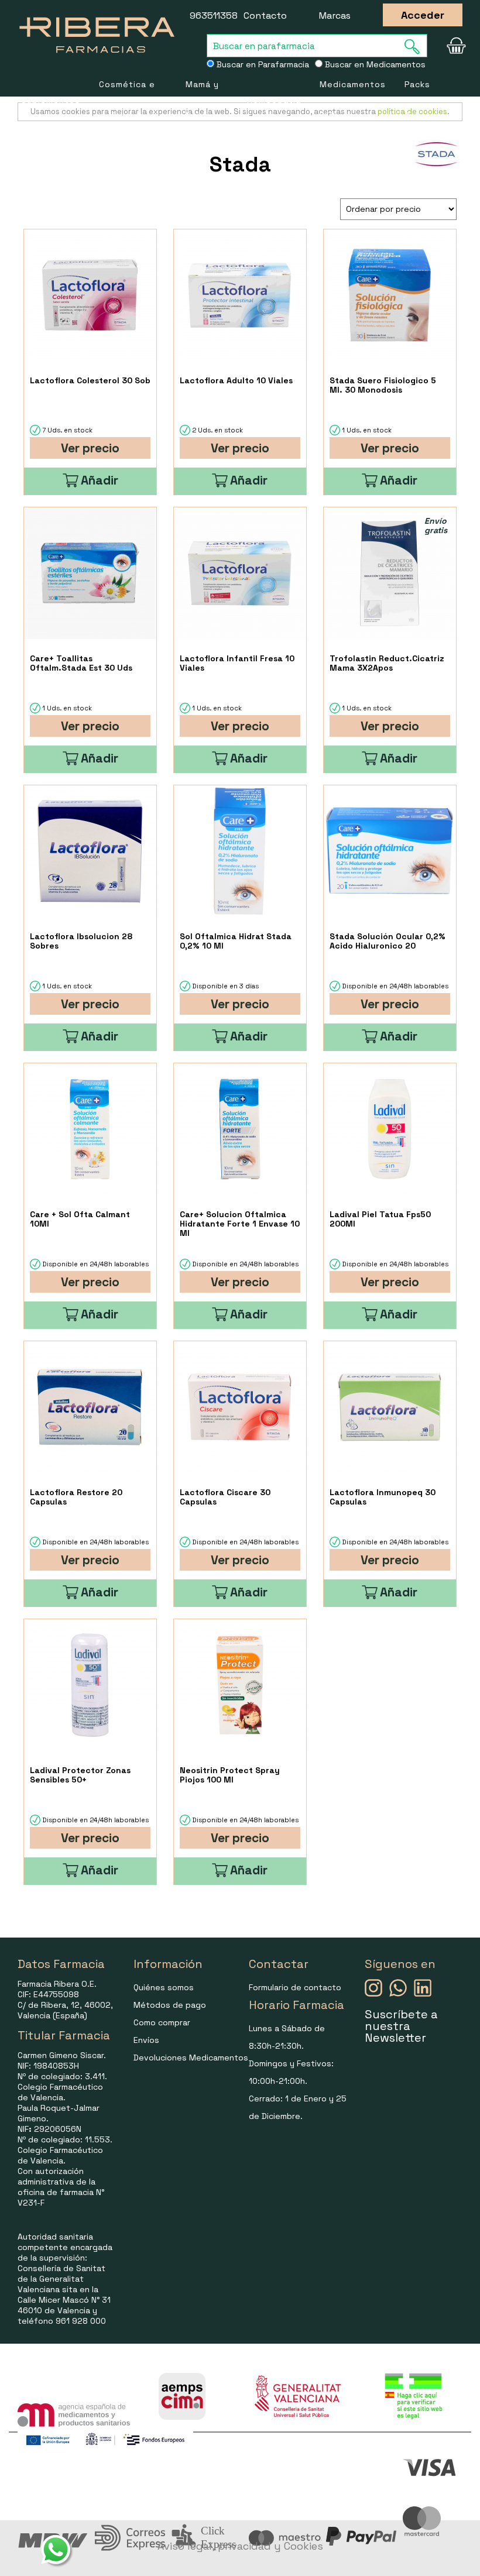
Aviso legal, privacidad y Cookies (240, 2546)
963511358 (214, 16)
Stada (240, 164)
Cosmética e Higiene (127, 100)
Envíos (146, 2040)
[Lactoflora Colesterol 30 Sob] (90, 295)
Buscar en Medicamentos (374, 64)
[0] (453, 46)
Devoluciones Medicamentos (191, 2058)
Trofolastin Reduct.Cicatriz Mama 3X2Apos (387, 663)
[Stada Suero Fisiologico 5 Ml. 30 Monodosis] (390, 295)
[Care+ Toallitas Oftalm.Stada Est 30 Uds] (90, 573)
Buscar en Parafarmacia (262, 64)
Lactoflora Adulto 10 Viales (236, 380)
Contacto (265, 16)
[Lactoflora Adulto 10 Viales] (240, 295)
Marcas (335, 16)
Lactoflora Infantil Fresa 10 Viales (237, 663)
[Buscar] (416, 47)
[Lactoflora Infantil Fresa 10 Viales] (240, 573)
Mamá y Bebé (202, 100)
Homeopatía (274, 100)
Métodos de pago (170, 2005)
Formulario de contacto (295, 1987)
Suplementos (51, 100)
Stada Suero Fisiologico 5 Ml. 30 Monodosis (383, 385)
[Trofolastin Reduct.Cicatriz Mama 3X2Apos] (390, 573)
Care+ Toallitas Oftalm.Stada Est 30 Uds (81, 663)
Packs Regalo (420, 100)
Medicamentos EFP (353, 100)
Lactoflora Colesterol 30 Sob (90, 380)
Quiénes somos (164, 1987)
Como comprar (162, 2022)
